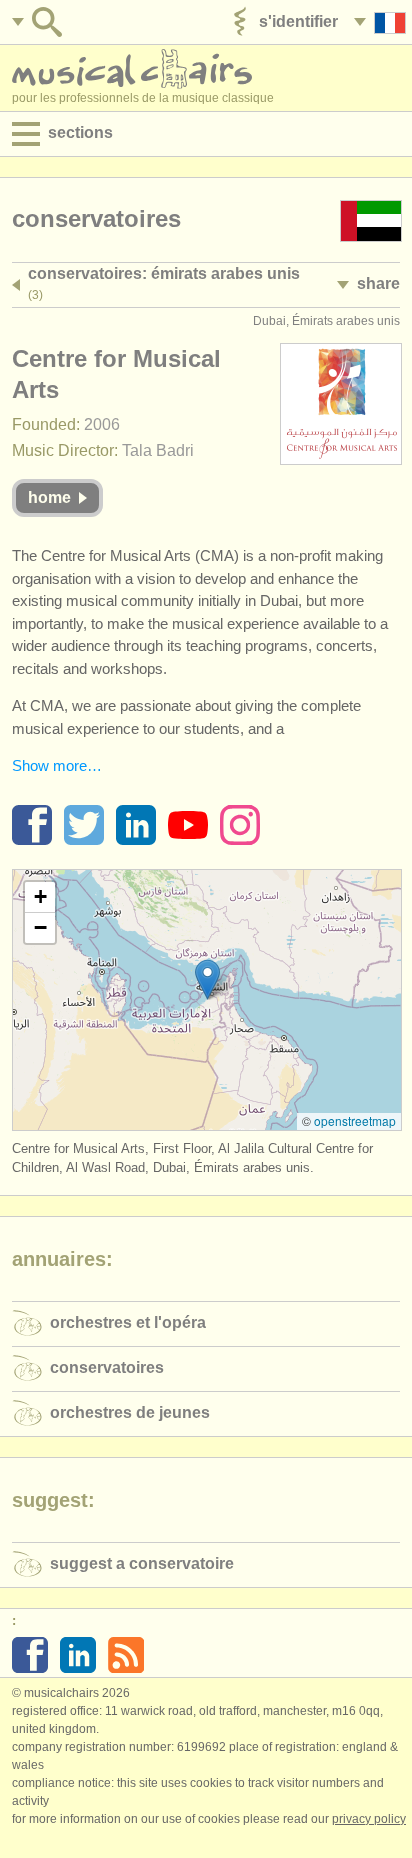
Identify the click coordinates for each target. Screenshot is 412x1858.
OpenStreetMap (355, 1120)
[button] (207, 979)
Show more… (57, 765)
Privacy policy (369, 1819)
